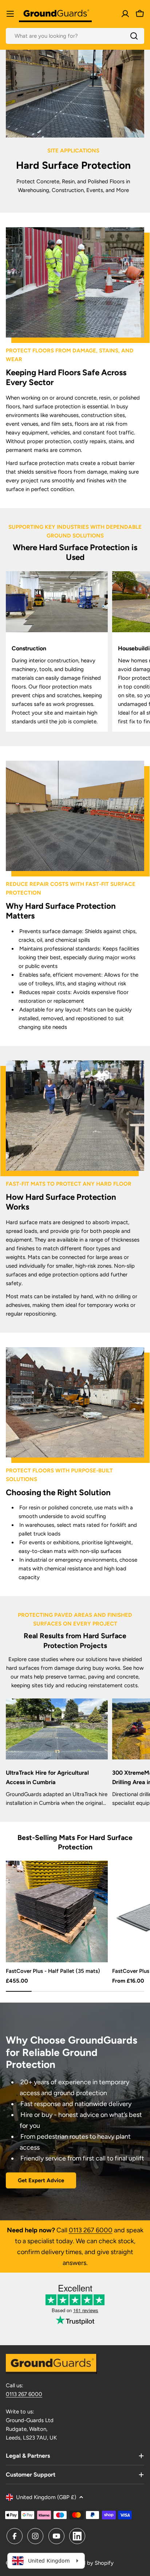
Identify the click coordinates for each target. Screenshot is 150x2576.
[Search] (134, 36)
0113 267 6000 (91, 2230)
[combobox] (75, 36)
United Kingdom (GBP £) (46, 2497)
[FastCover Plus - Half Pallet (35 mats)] (57, 1911)
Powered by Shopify (89, 2563)
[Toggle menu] (10, 14)
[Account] (125, 14)
